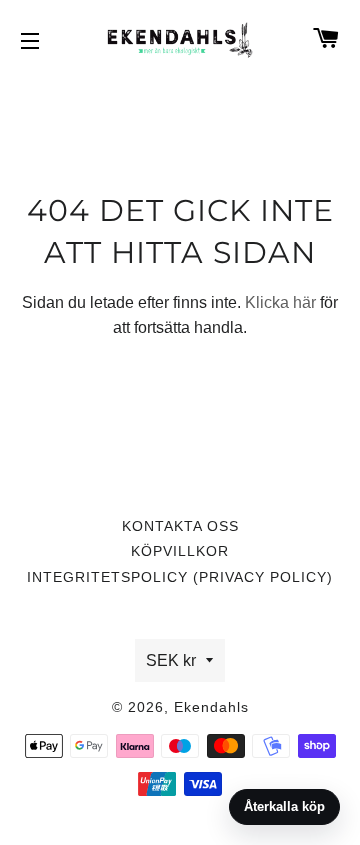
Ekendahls (211, 707)
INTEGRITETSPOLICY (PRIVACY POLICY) (180, 577)
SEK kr (171, 660)
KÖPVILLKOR (180, 551)
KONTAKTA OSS (180, 526)
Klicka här (280, 302)
